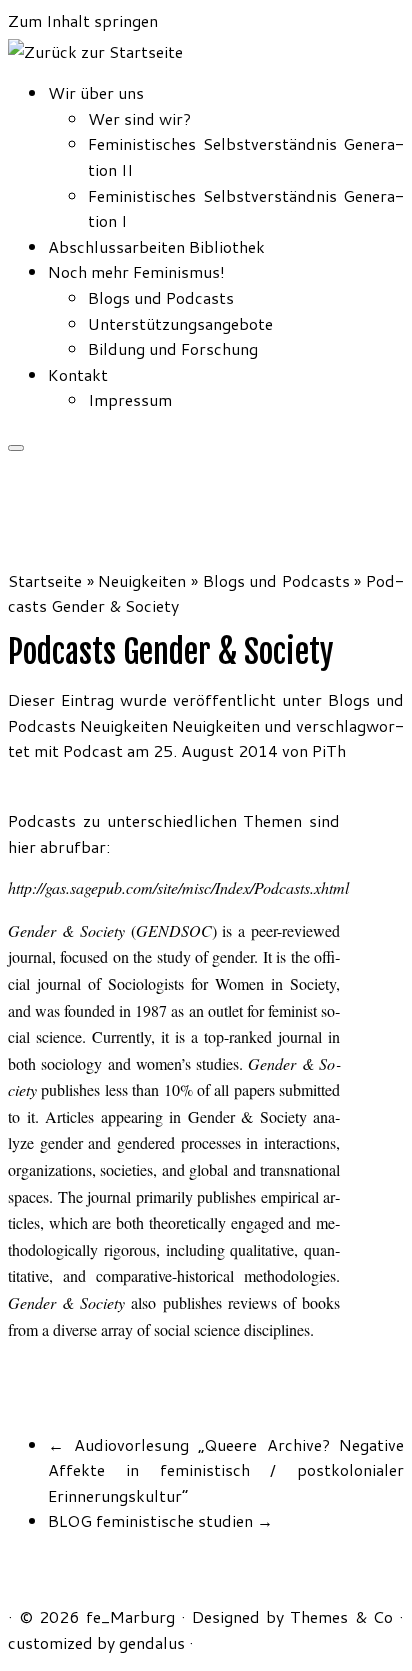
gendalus (152, 1642)
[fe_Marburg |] (95, 51)
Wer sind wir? (139, 118)
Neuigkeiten (142, 580)
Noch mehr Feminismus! (136, 271)
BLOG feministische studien (160, 1520)
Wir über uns (96, 92)
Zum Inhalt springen (83, 20)
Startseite (45, 580)
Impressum (130, 399)
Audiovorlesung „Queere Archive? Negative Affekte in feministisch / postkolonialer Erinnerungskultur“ (226, 1470)
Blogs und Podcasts (161, 297)
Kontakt (78, 374)
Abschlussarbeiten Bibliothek (156, 246)
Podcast (95, 750)
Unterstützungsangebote (180, 323)
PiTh (329, 750)
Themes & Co (341, 1616)
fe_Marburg (130, 1616)
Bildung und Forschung (173, 348)
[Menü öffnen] (16, 448)
